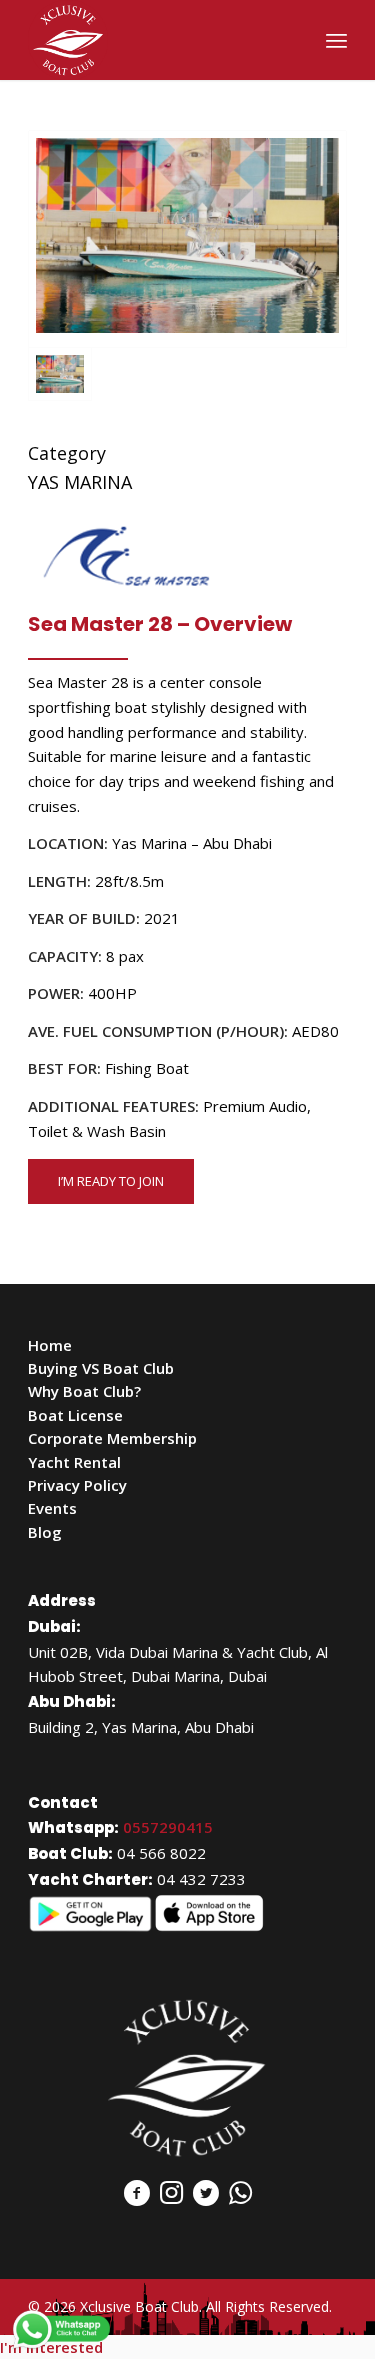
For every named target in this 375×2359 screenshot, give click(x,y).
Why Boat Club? (84, 1391)
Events (52, 1508)
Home (50, 1345)
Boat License (75, 1415)
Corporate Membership (112, 1438)
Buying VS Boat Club (101, 1368)
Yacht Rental (74, 1462)
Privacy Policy (77, 1485)
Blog (45, 1532)
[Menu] (336, 40)
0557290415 (168, 1827)
